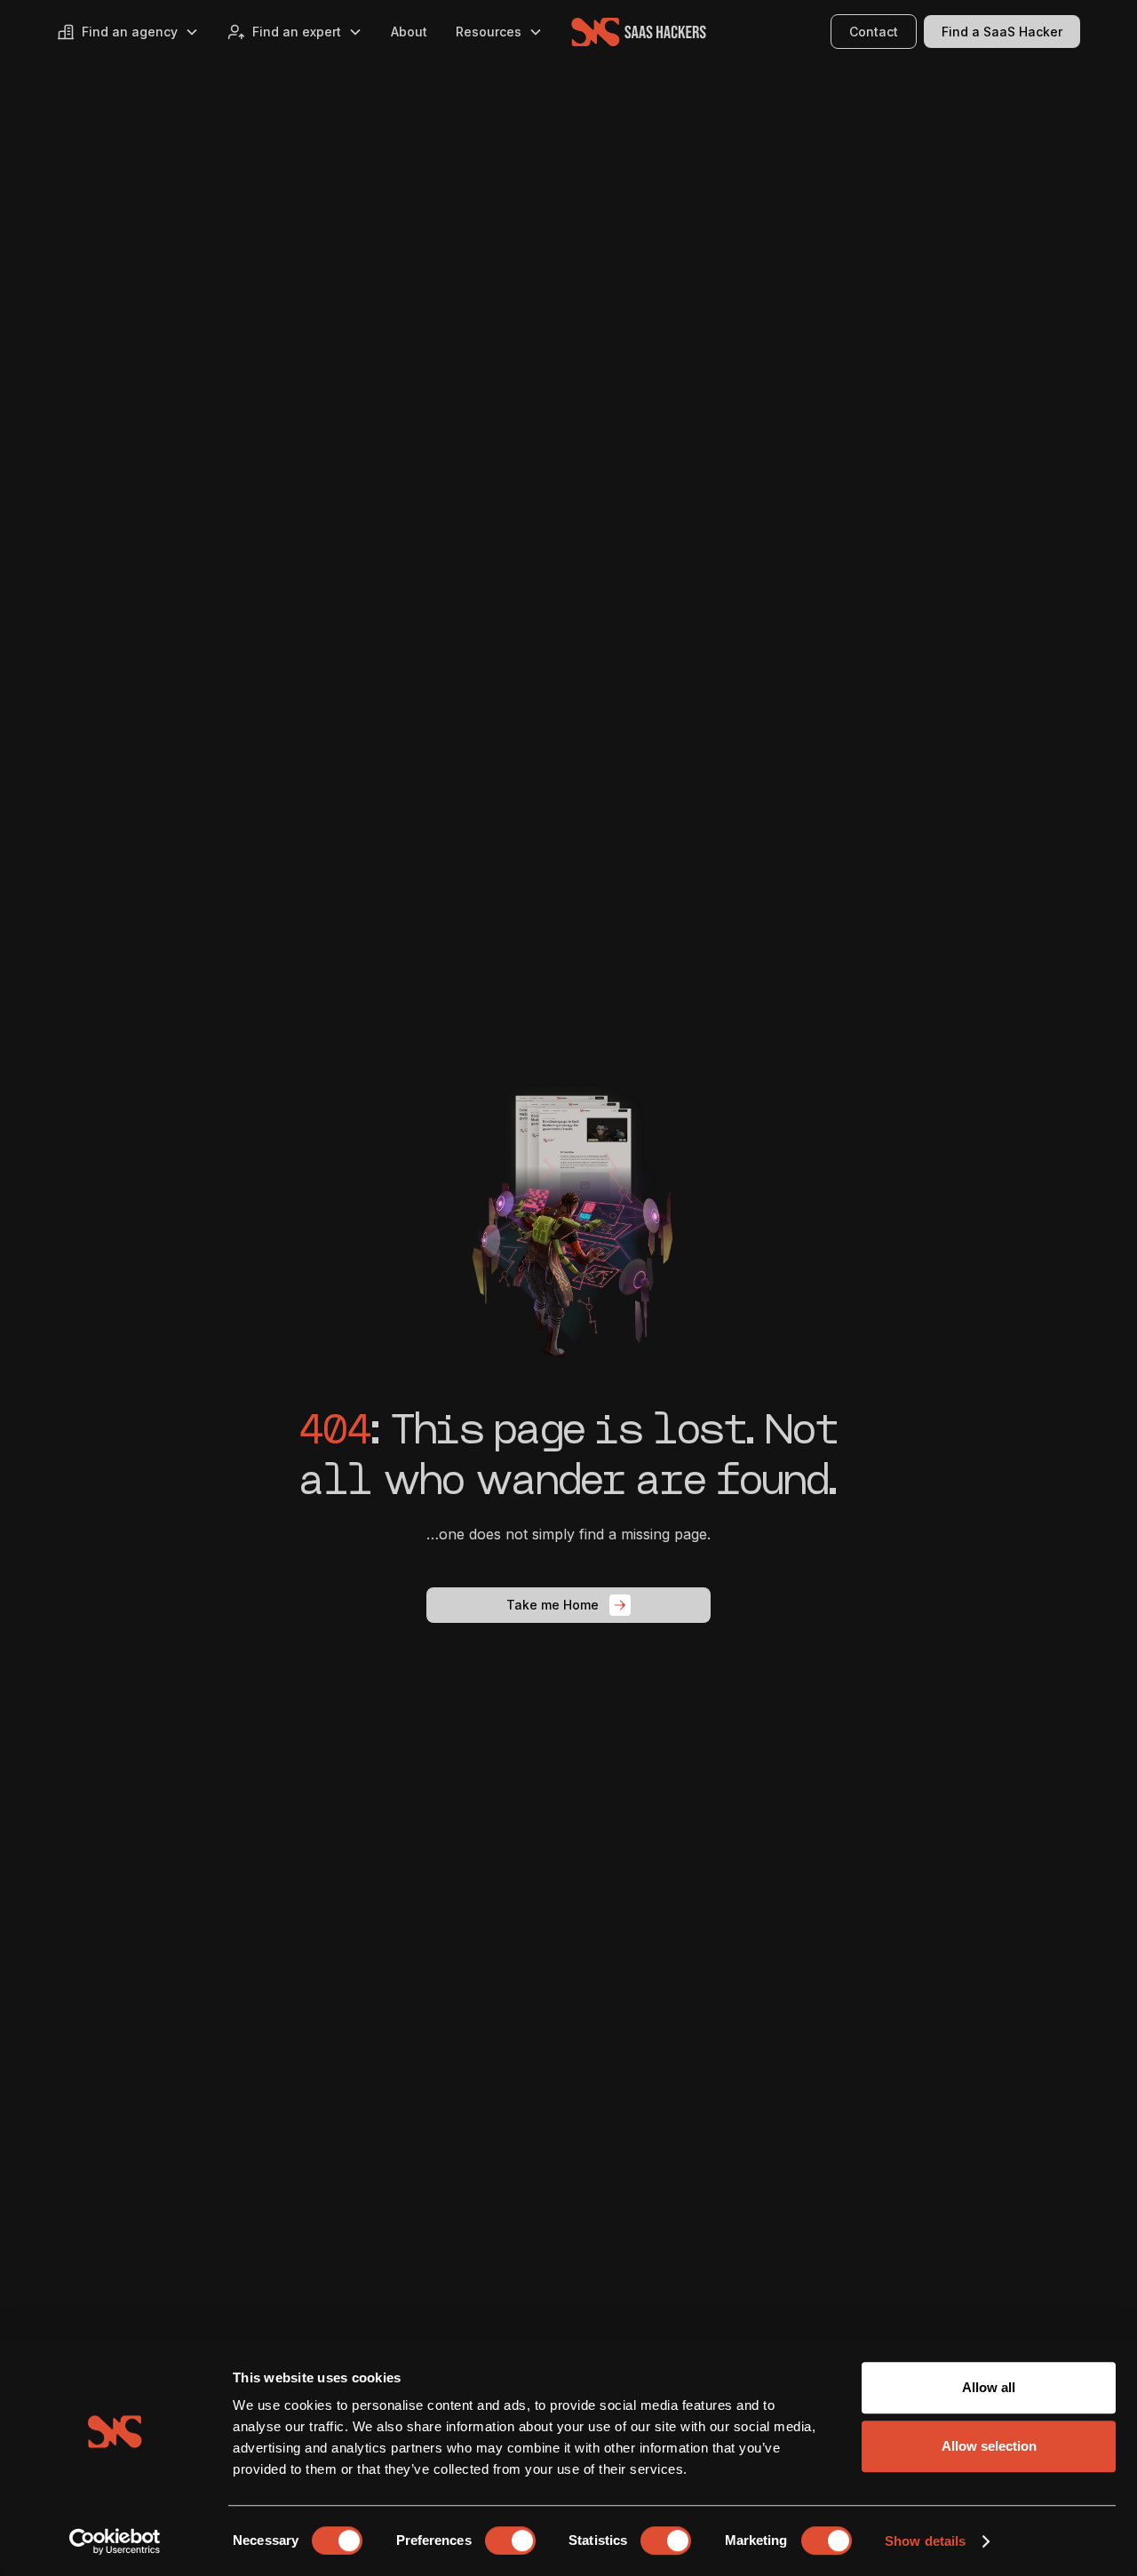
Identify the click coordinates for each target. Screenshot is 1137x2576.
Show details (925, 2541)
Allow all (989, 2387)
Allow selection (989, 2446)
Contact (874, 32)
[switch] (510, 2540)
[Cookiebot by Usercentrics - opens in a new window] (115, 2541)
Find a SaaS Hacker (1002, 32)
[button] (128, 32)
